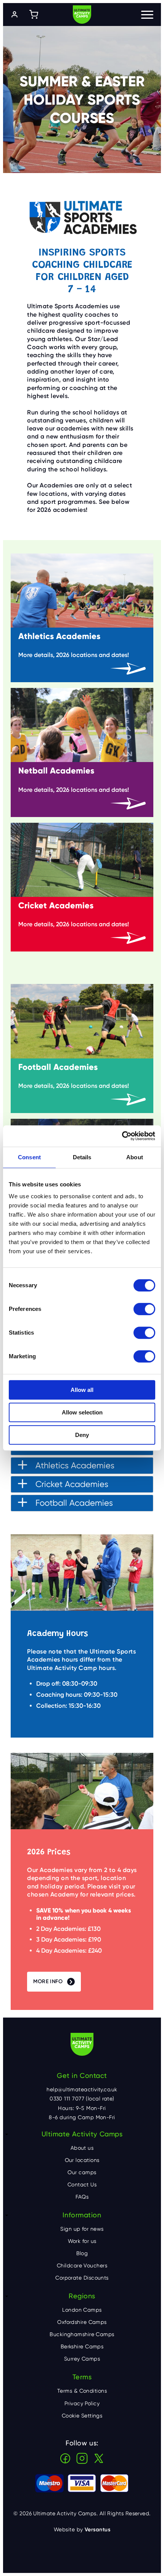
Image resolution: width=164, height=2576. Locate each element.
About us (82, 2148)
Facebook (65, 2458)
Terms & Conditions (82, 2391)
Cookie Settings (82, 2416)
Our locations (82, 2160)
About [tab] (135, 1157)
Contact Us (82, 2184)
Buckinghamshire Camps (82, 2334)
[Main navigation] (147, 15)
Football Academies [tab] (74, 1503)
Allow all (82, 1390)
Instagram (82, 2458)
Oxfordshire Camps (82, 2322)
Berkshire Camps (82, 2346)
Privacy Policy (82, 2403)
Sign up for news (82, 2229)
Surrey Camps (82, 2359)
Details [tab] (82, 1157)
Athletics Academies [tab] (75, 1465)
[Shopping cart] (34, 15)
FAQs (82, 2197)
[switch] (144, 1309)
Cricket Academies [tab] (72, 1484)
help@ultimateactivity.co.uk (82, 2089)
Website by (82, 2530)
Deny (82, 1435)
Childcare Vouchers (82, 2265)
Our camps (82, 2172)
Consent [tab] (29, 1157)
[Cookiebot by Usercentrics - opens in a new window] (122, 1136)
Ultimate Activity (82, 15)
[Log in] (14, 15)
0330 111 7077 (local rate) (82, 2099)
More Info (48, 1981)
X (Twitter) (99, 2458)
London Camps (82, 2310)
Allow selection (82, 1412)
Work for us (82, 2241)
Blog (82, 2253)
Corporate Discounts (82, 2278)
